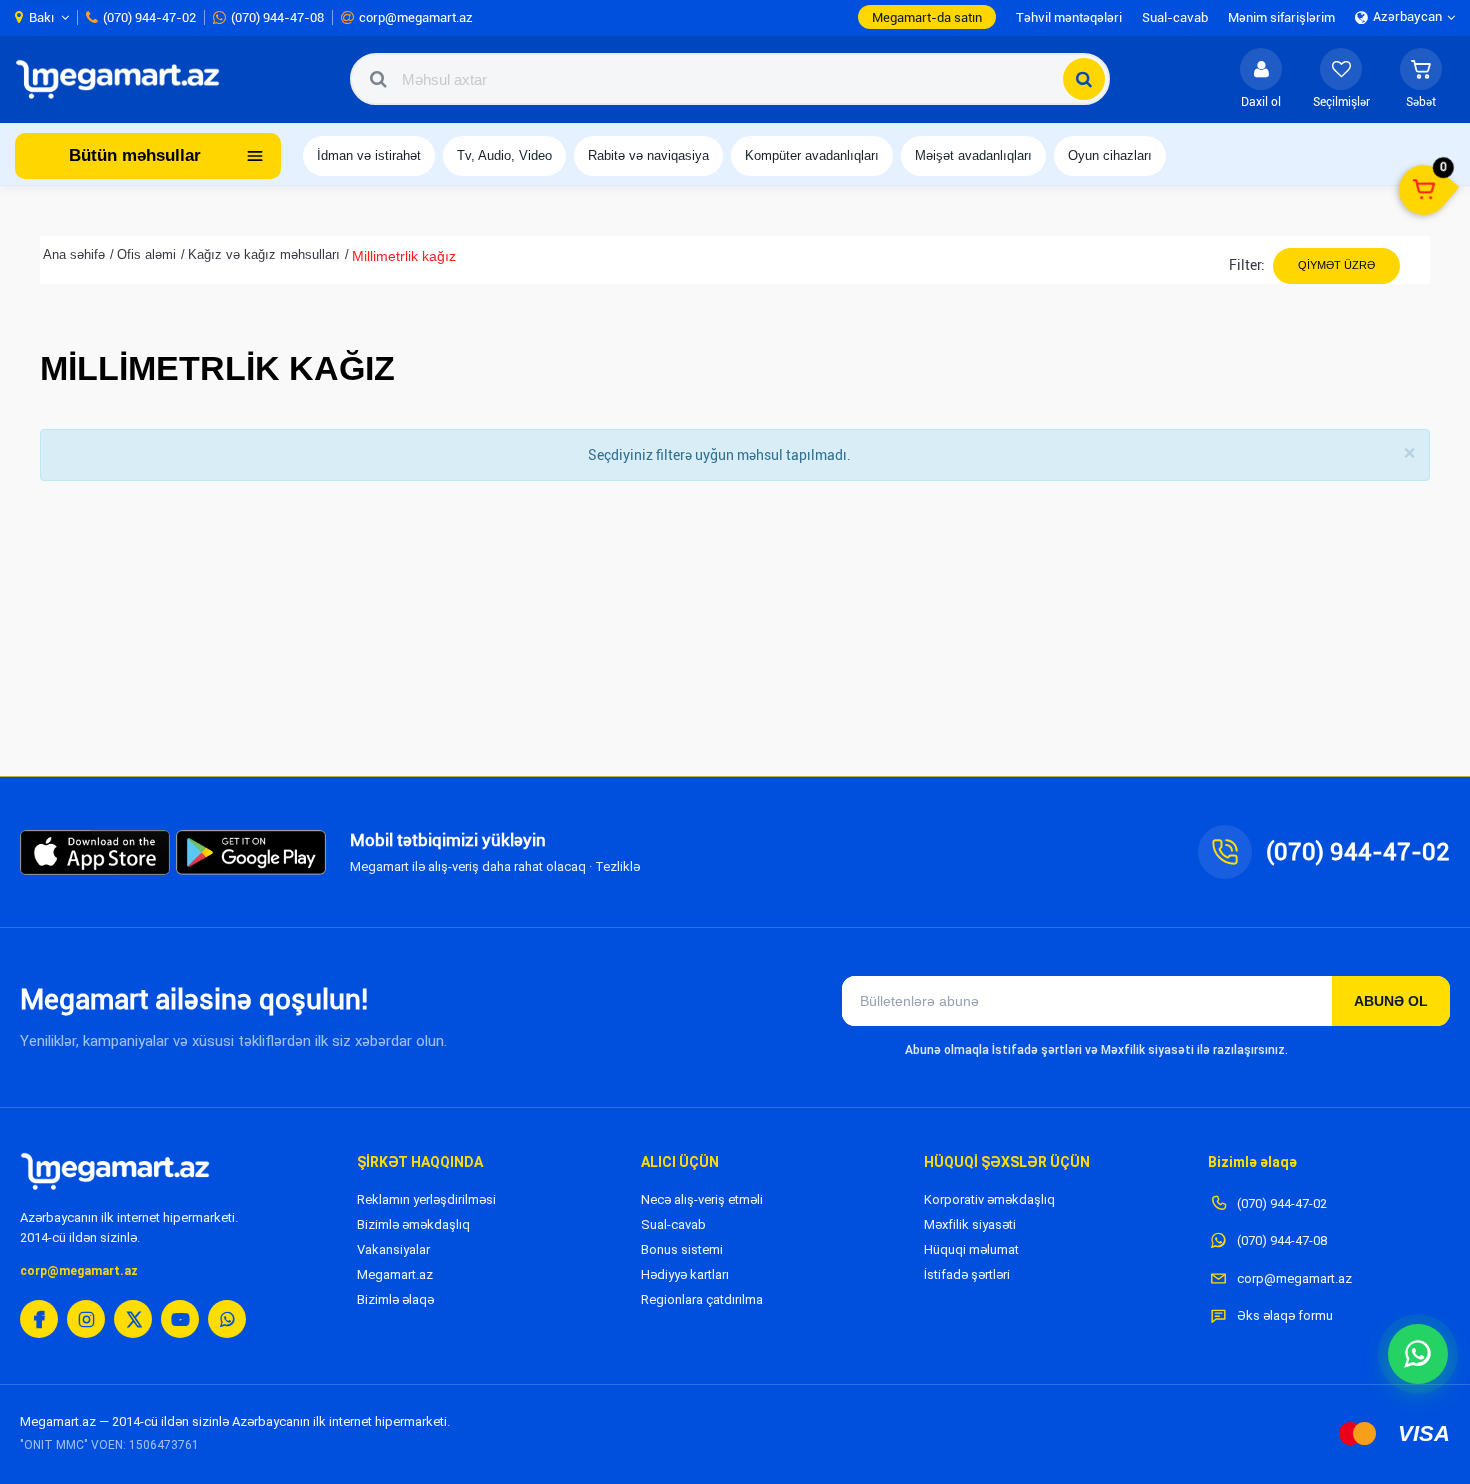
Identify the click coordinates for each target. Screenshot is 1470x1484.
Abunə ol (1391, 1001)
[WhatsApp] (227, 1319)
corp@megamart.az (79, 1271)
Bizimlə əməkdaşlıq (413, 1224)
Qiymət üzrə (1336, 265)
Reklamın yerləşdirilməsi (426, 1199)
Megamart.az (395, 1274)
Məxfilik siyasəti (970, 1224)
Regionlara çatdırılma (702, 1299)
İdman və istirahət (369, 155)
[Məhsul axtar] (1084, 79)
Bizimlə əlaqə (395, 1299)
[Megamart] (124, 79)
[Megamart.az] (115, 1171)
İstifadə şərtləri (967, 1274)
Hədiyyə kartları (685, 1274)
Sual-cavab (673, 1224)
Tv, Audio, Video (504, 155)
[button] (1421, 79)
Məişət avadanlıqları (973, 155)
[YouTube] (180, 1319)
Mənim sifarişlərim (1281, 17)
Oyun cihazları (1110, 155)
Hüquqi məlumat (971, 1249)
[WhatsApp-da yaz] (1418, 1354)
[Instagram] (86, 1319)
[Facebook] (39, 1319)
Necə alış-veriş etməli (702, 1199)
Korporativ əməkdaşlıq (989, 1199)
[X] (133, 1319)
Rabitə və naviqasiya (648, 155)
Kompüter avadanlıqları (812, 155)
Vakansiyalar (393, 1249)
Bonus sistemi (682, 1249)
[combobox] (730, 79)
